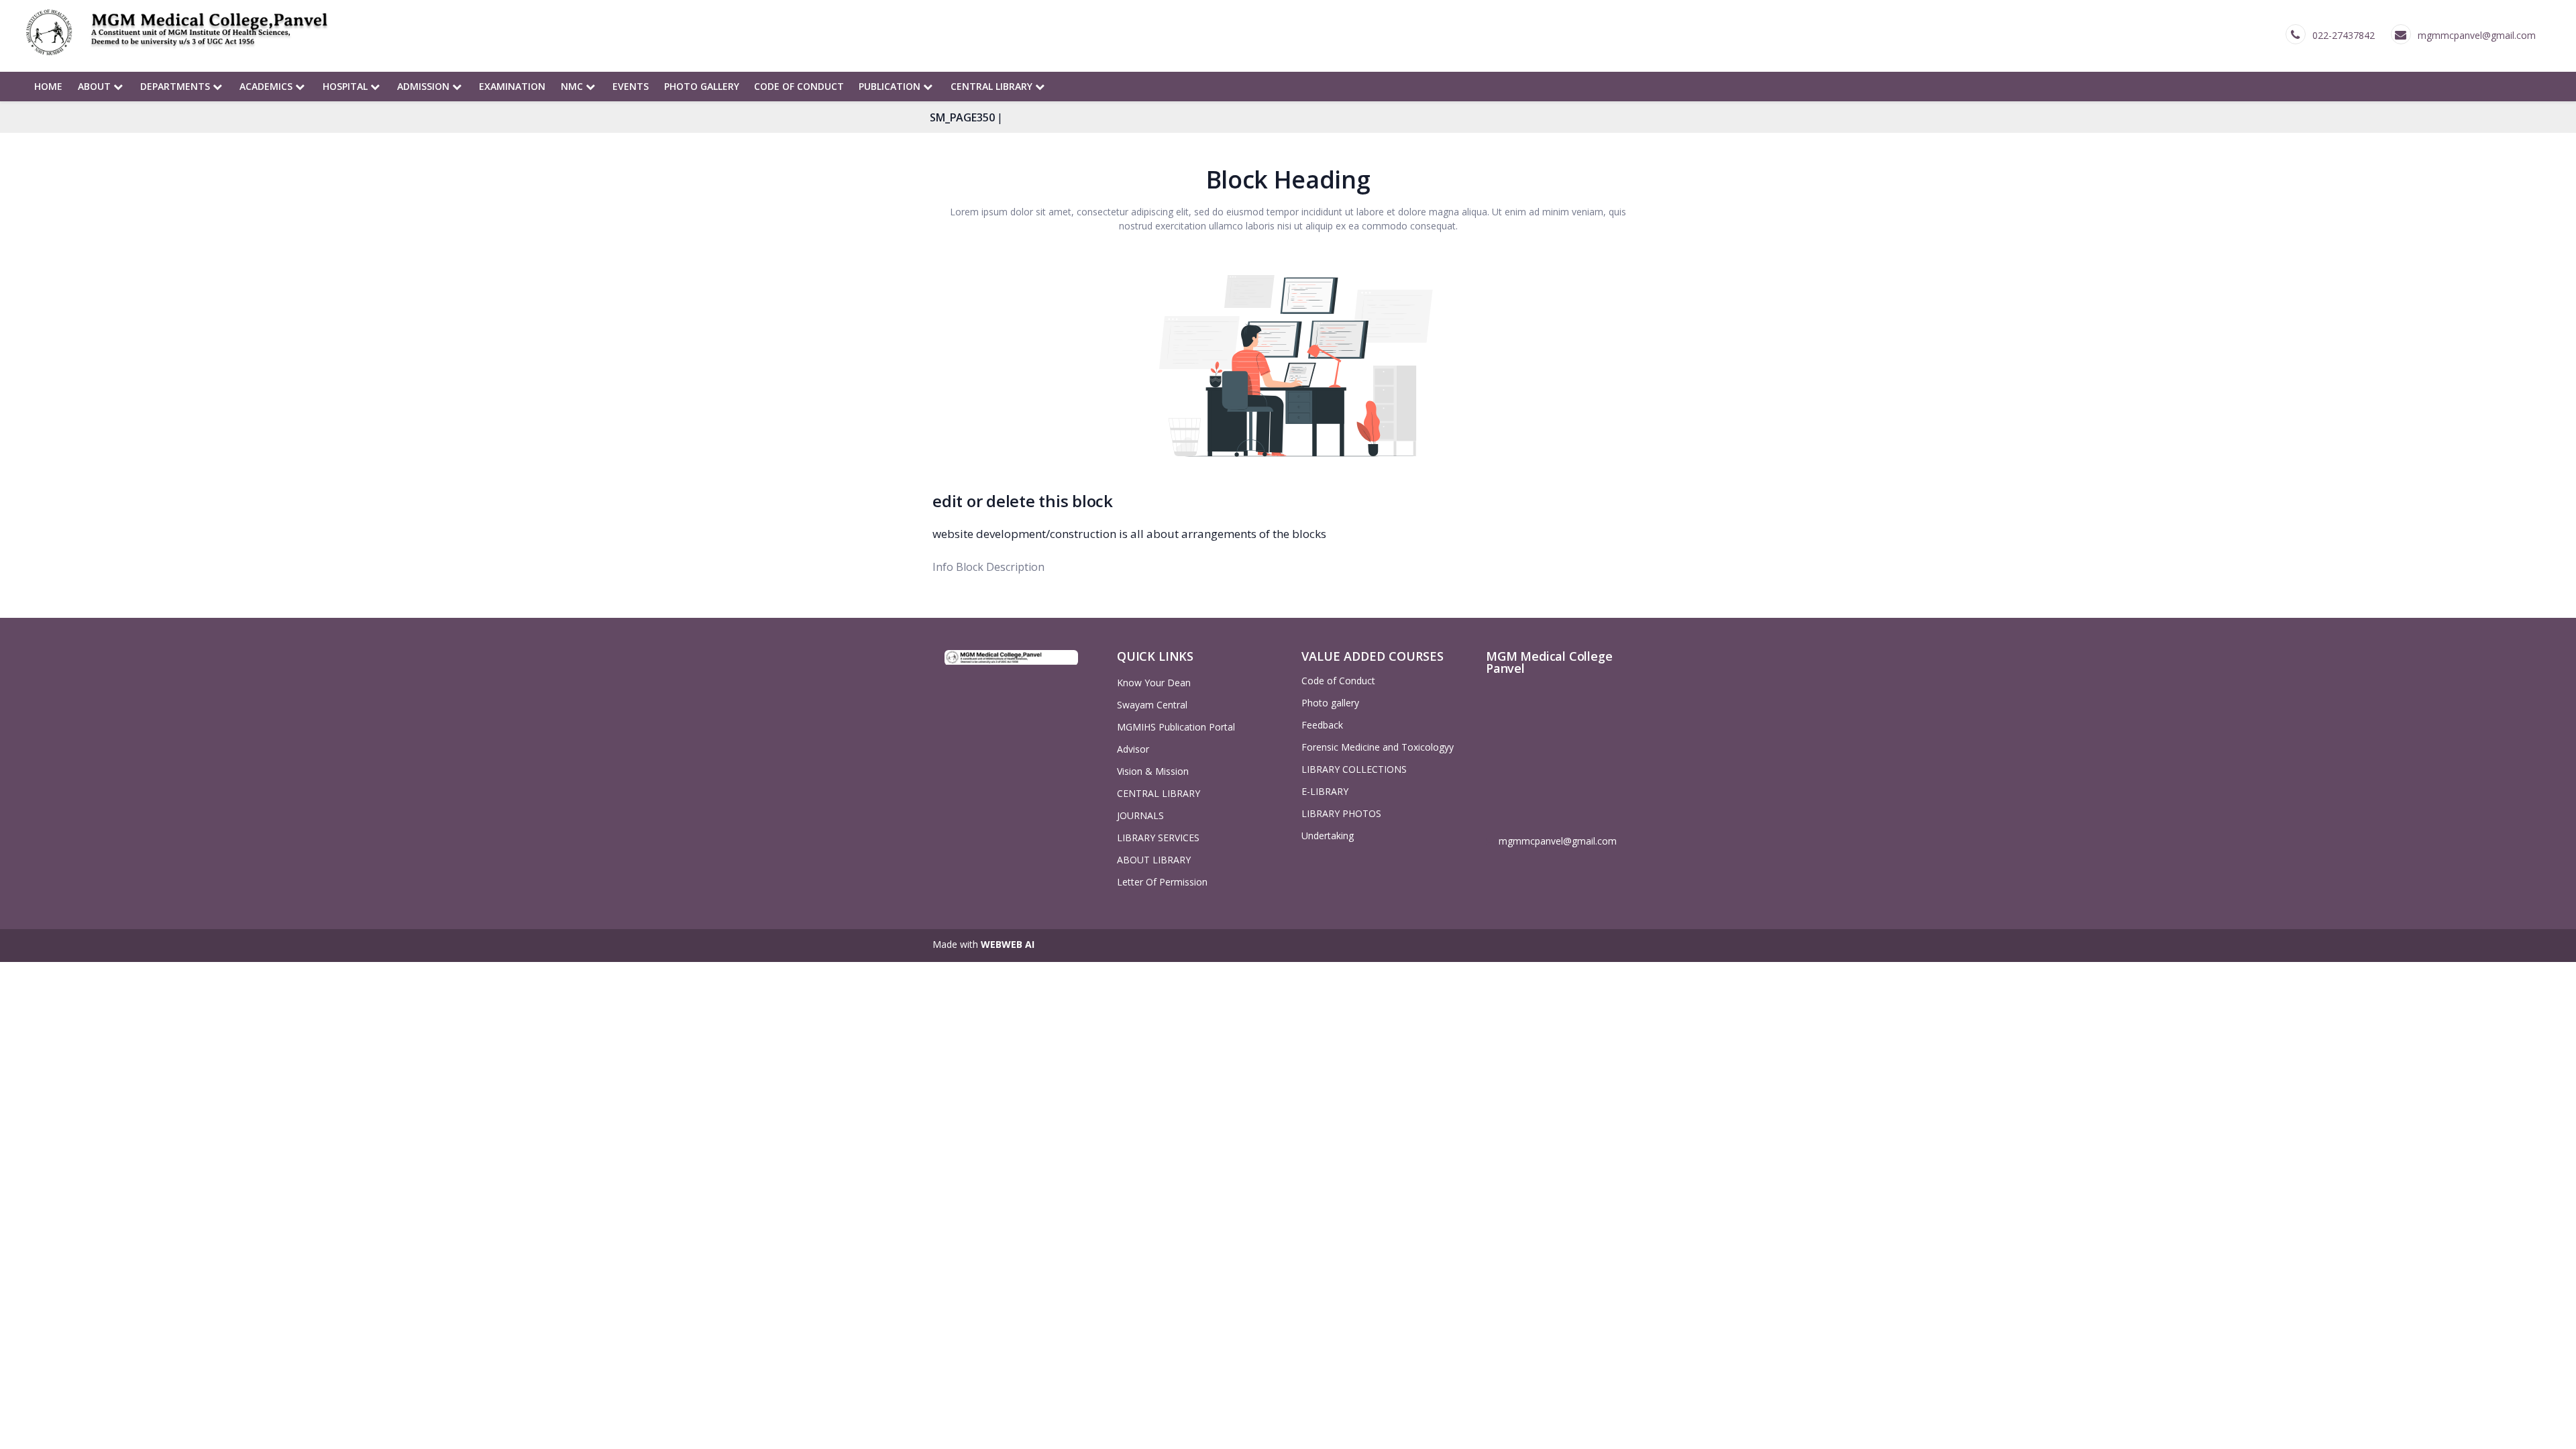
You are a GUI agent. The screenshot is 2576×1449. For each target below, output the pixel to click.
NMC (573, 86)
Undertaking (1328, 836)
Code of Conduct (799, 86)
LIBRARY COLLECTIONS (1354, 769)
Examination (512, 86)
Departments (176, 86)
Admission (425, 86)
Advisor (1133, 749)
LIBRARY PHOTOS (1341, 813)
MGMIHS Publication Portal (1176, 727)
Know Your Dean (1154, 683)
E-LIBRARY (1325, 791)
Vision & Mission (1153, 771)
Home (48, 86)
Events (631, 86)
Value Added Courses (1373, 656)
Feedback (1322, 725)
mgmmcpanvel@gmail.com (2477, 35)
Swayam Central (1152, 705)
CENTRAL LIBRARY (993, 86)
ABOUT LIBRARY (1154, 860)
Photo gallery (702, 86)
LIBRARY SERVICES (1158, 838)
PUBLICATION (891, 86)
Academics (267, 86)
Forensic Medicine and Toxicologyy (1378, 747)
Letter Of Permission (1162, 882)
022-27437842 (2344, 35)
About (96, 86)
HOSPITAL (346, 86)
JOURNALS (1140, 815)
